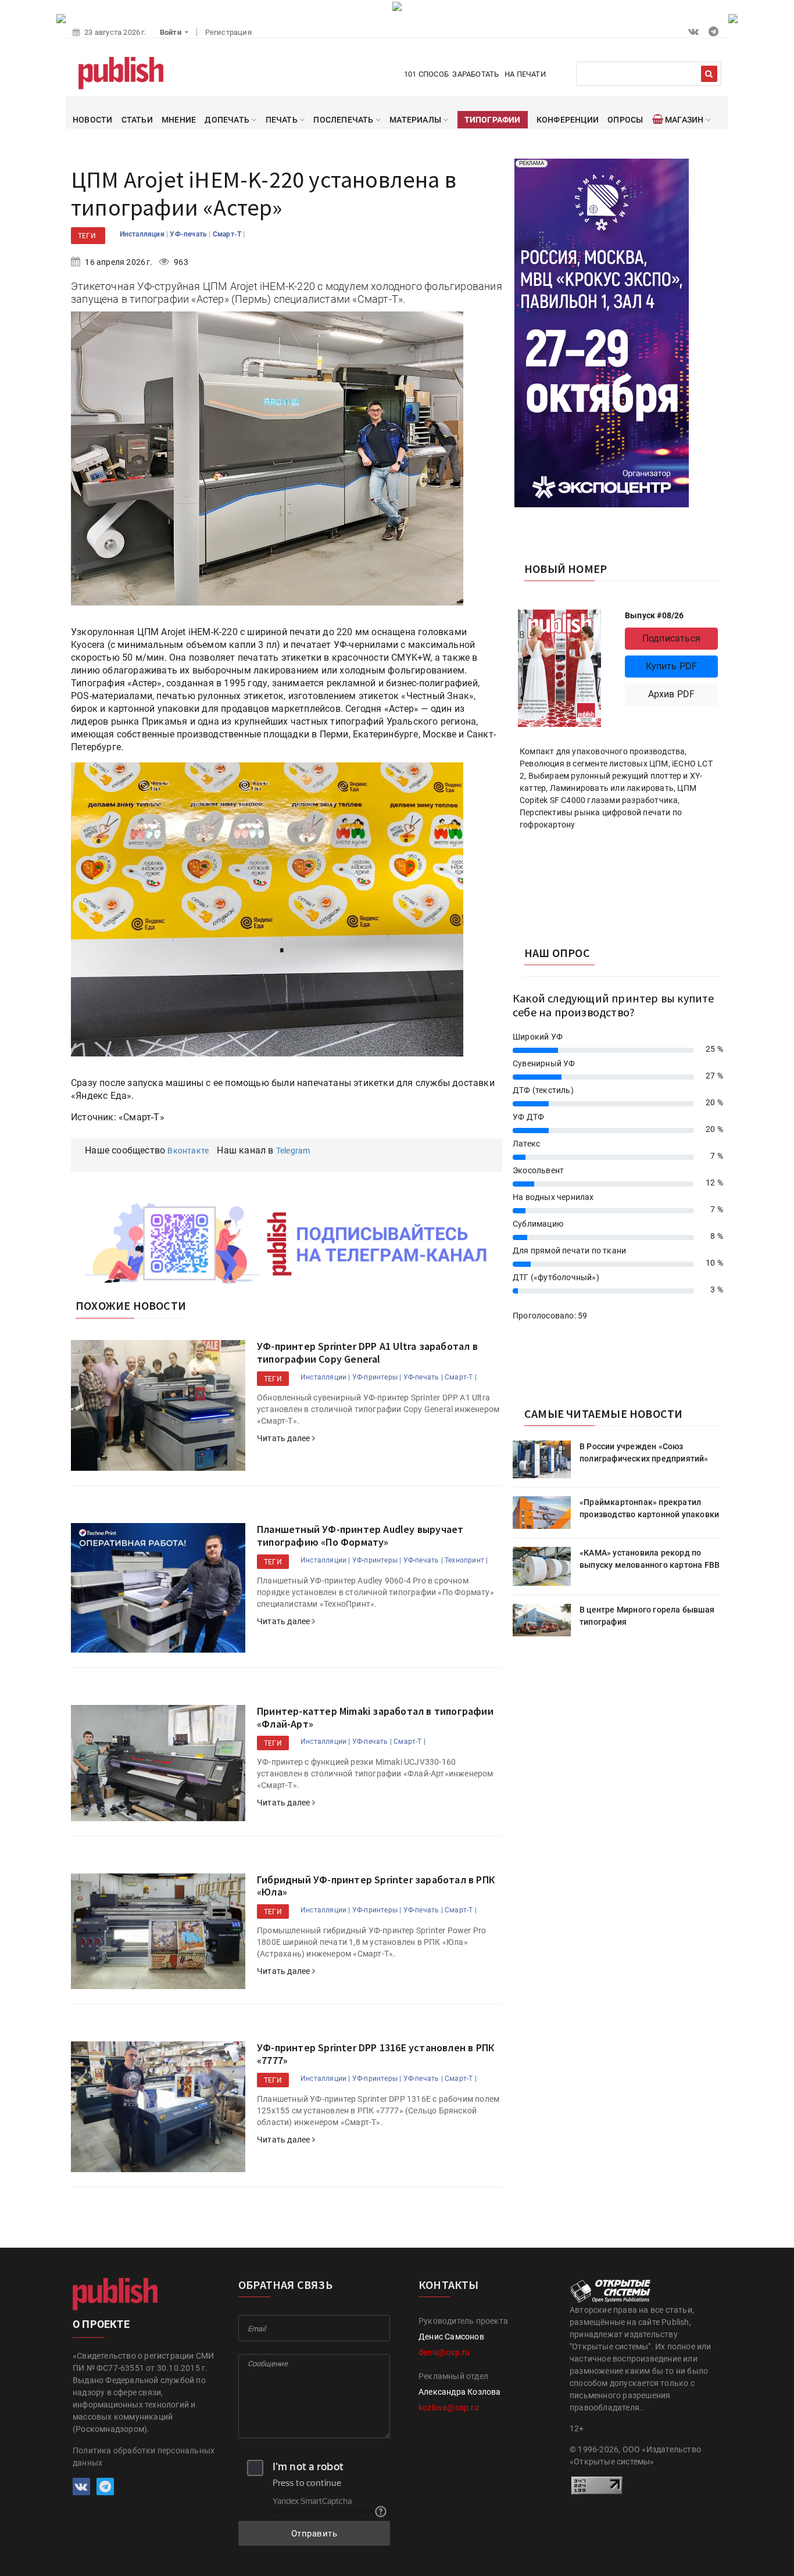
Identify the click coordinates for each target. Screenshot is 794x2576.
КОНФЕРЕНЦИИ (568, 120)
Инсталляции (143, 234)
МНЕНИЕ (179, 120)
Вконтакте (188, 1151)
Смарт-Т (228, 234)
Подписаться (671, 638)
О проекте (101, 2324)
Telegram (293, 1151)
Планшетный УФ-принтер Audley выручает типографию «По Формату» (360, 1536)
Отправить (314, 2534)
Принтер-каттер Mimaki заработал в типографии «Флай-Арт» (375, 1717)
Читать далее (285, 1438)
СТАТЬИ (137, 120)
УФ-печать (189, 234)
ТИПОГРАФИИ (493, 120)
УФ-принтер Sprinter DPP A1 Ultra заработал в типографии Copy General (367, 1353)
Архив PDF (672, 694)
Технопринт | (466, 1560)
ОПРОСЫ (625, 120)
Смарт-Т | (461, 1377)
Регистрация (228, 32)
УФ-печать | (423, 1377)
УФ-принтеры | (377, 1377)
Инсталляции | (326, 1377)
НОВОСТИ (92, 120)
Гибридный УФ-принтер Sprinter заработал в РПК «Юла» (376, 1886)
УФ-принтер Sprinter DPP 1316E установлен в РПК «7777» (375, 2054)
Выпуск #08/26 (654, 615)
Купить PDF (672, 666)
